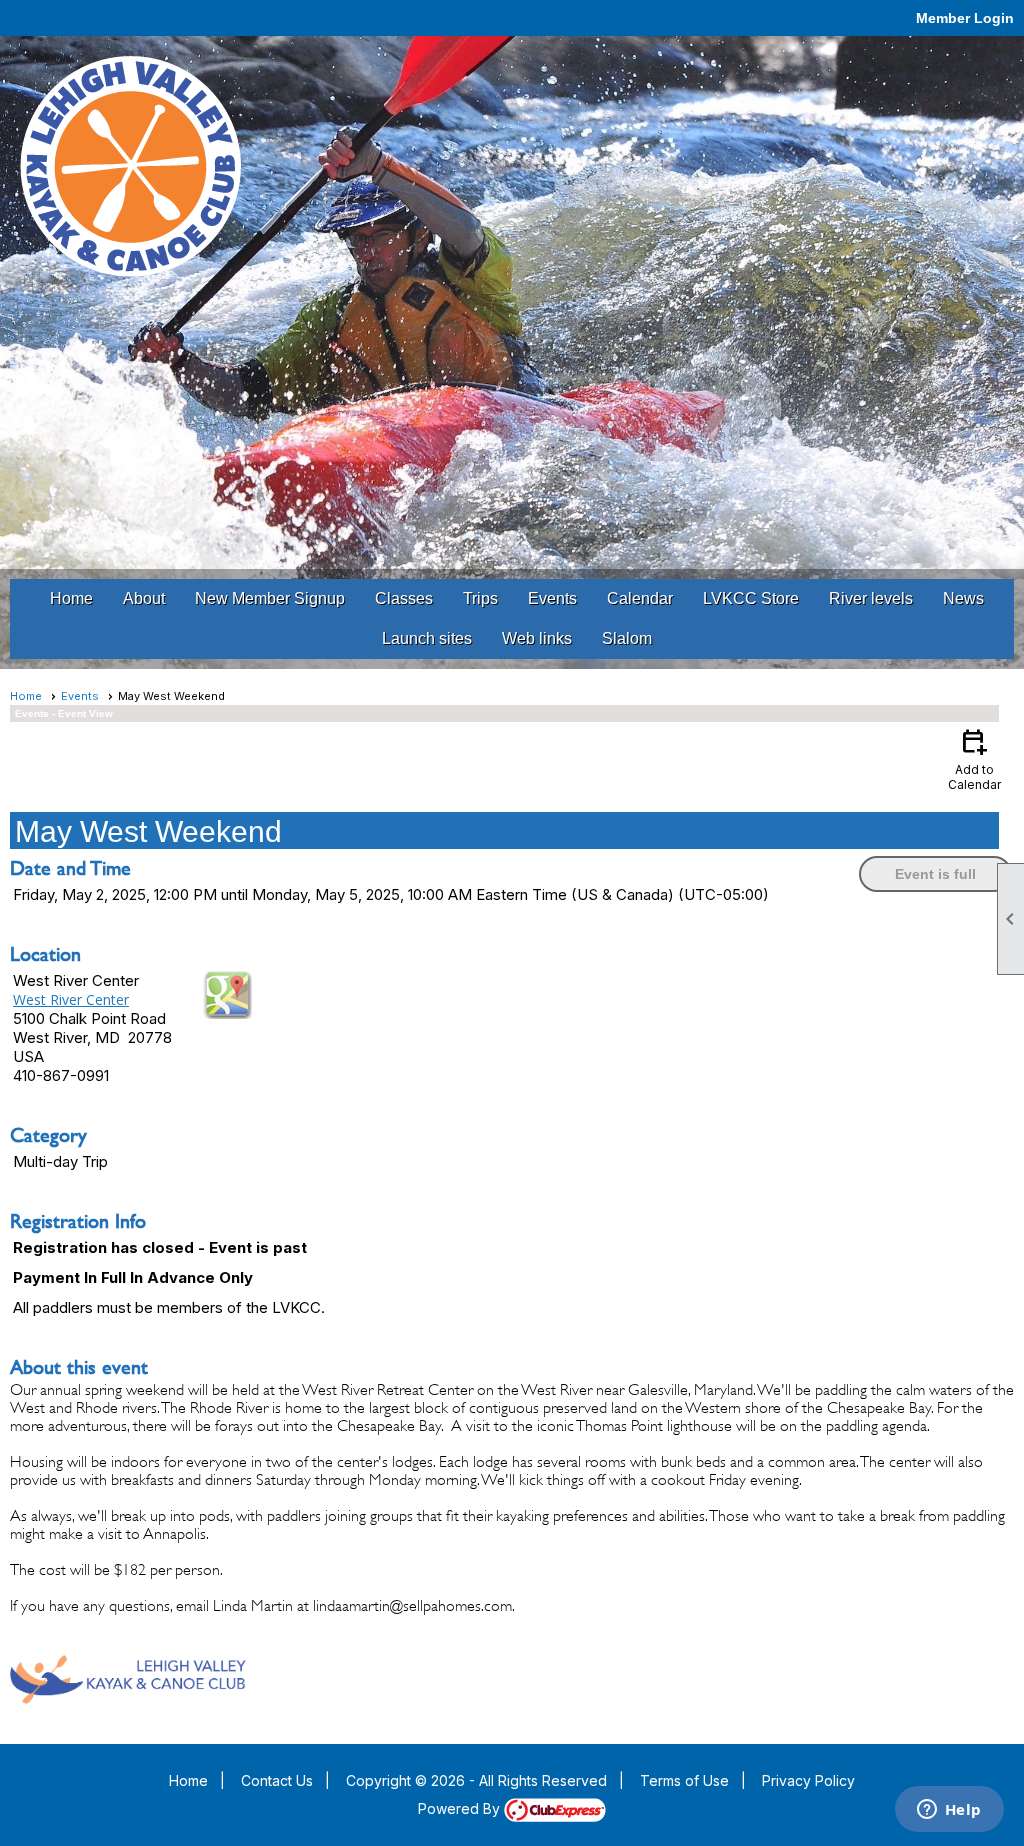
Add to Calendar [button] (974, 758)
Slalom (627, 638)
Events (552, 598)
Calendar (640, 598)
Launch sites (427, 638)
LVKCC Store (751, 598)
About (144, 598)
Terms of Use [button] (684, 1780)
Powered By (461, 1808)
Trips (480, 598)
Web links (537, 638)
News (963, 598)
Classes (404, 598)
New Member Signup (270, 598)
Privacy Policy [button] (808, 1780)
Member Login (965, 18)
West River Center (71, 999)
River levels (871, 598)
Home (71, 598)
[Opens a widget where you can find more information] (949, 1811)
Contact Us (277, 1780)
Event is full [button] (935, 874)
